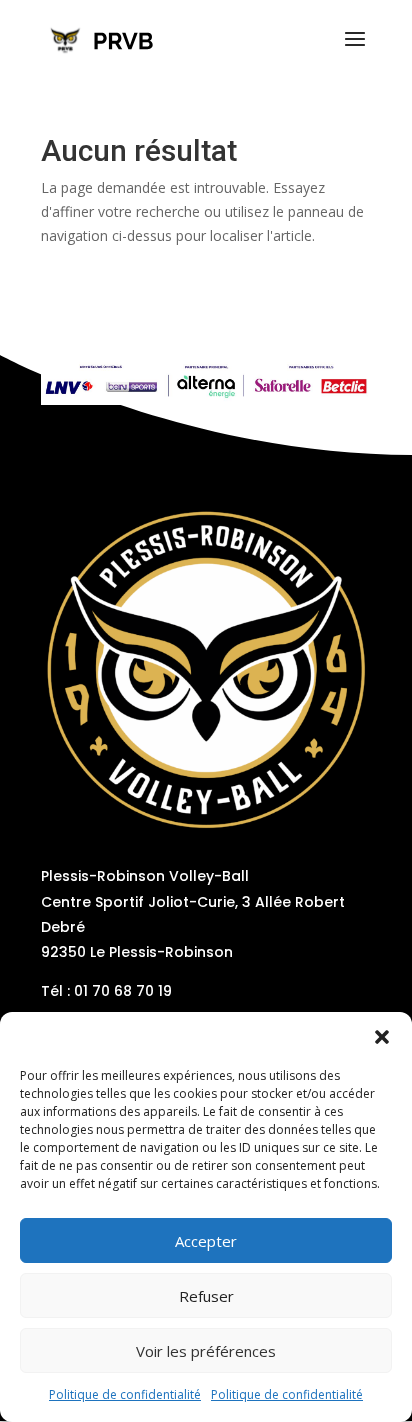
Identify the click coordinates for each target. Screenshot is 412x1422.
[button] (382, 1037)
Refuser (206, 1296)
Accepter (206, 1241)
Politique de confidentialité (125, 1394)
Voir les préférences (206, 1351)
